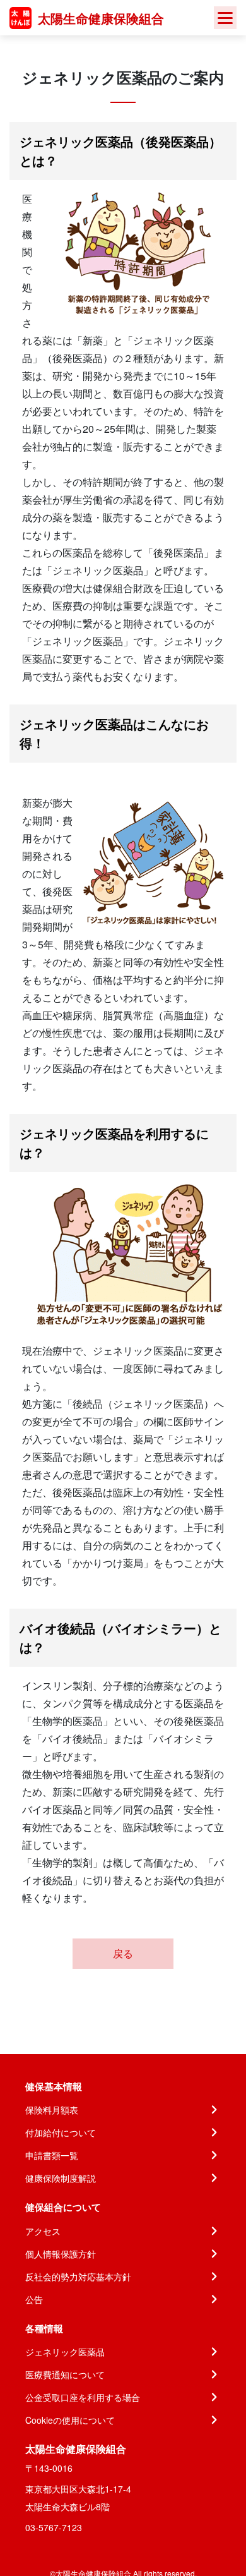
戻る (123, 1953)
